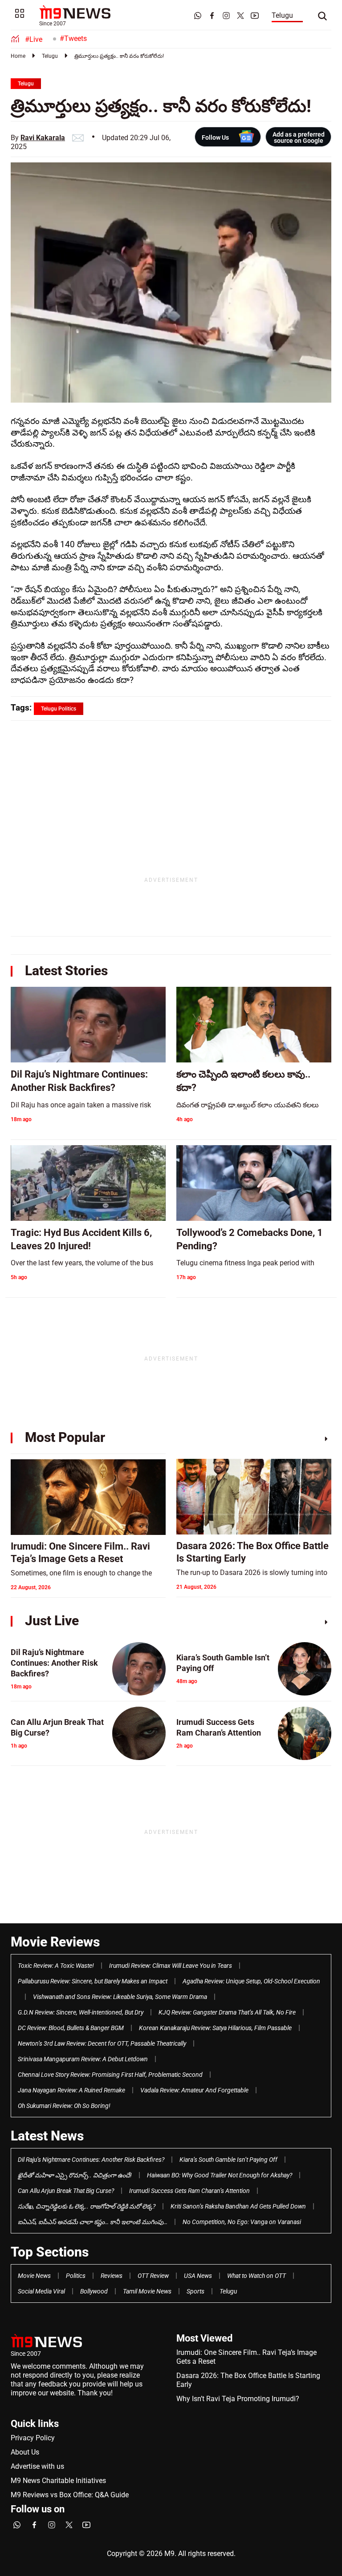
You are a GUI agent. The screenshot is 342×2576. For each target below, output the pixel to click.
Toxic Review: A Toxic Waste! (56, 1966)
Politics (76, 2276)
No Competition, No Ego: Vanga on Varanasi (242, 2222)
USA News (198, 2276)
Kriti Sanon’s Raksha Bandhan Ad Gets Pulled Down (238, 2206)
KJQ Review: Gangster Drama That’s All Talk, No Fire (227, 2012)
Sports (195, 2291)
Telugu (282, 15)
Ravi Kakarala (43, 138)
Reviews (112, 2276)
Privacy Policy (33, 2438)
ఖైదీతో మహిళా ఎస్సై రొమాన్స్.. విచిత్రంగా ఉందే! (75, 2175)
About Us (25, 2452)
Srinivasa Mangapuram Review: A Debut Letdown (83, 2059)
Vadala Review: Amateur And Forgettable (194, 2090)
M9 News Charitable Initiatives (58, 2481)
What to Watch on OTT (256, 2276)
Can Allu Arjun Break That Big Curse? (66, 2191)
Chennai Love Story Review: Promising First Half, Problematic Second (110, 2075)
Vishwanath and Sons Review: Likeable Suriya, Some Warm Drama (120, 1997)
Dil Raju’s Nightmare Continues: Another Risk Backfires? (91, 2160)
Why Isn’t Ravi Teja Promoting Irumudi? (238, 2399)
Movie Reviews (55, 1942)
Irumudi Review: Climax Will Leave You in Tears (171, 1966)
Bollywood (94, 2291)
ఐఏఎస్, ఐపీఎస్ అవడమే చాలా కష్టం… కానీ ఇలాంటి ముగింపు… (93, 2222)
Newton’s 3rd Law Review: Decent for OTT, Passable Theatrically (102, 2043)
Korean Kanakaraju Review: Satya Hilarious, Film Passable (215, 2028)
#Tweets (73, 38)
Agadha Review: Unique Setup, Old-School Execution (251, 1981)
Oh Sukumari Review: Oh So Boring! (64, 2106)
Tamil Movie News (147, 2291)
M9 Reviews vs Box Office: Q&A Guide (70, 2495)
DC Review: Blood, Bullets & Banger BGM (71, 2028)
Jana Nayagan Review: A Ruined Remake (71, 2090)
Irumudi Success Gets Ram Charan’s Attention (189, 2191)
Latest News (47, 2136)
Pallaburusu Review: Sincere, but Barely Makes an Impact (93, 1981)
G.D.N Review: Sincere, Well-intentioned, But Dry (81, 2012)
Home (18, 56)
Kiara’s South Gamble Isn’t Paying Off (228, 2160)
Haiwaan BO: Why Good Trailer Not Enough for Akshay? (220, 2175)
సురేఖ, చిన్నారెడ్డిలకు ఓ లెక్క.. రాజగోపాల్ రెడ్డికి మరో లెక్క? (87, 2206)
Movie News (34, 2276)
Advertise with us (37, 2466)
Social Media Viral (41, 2291)
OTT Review (153, 2276)
